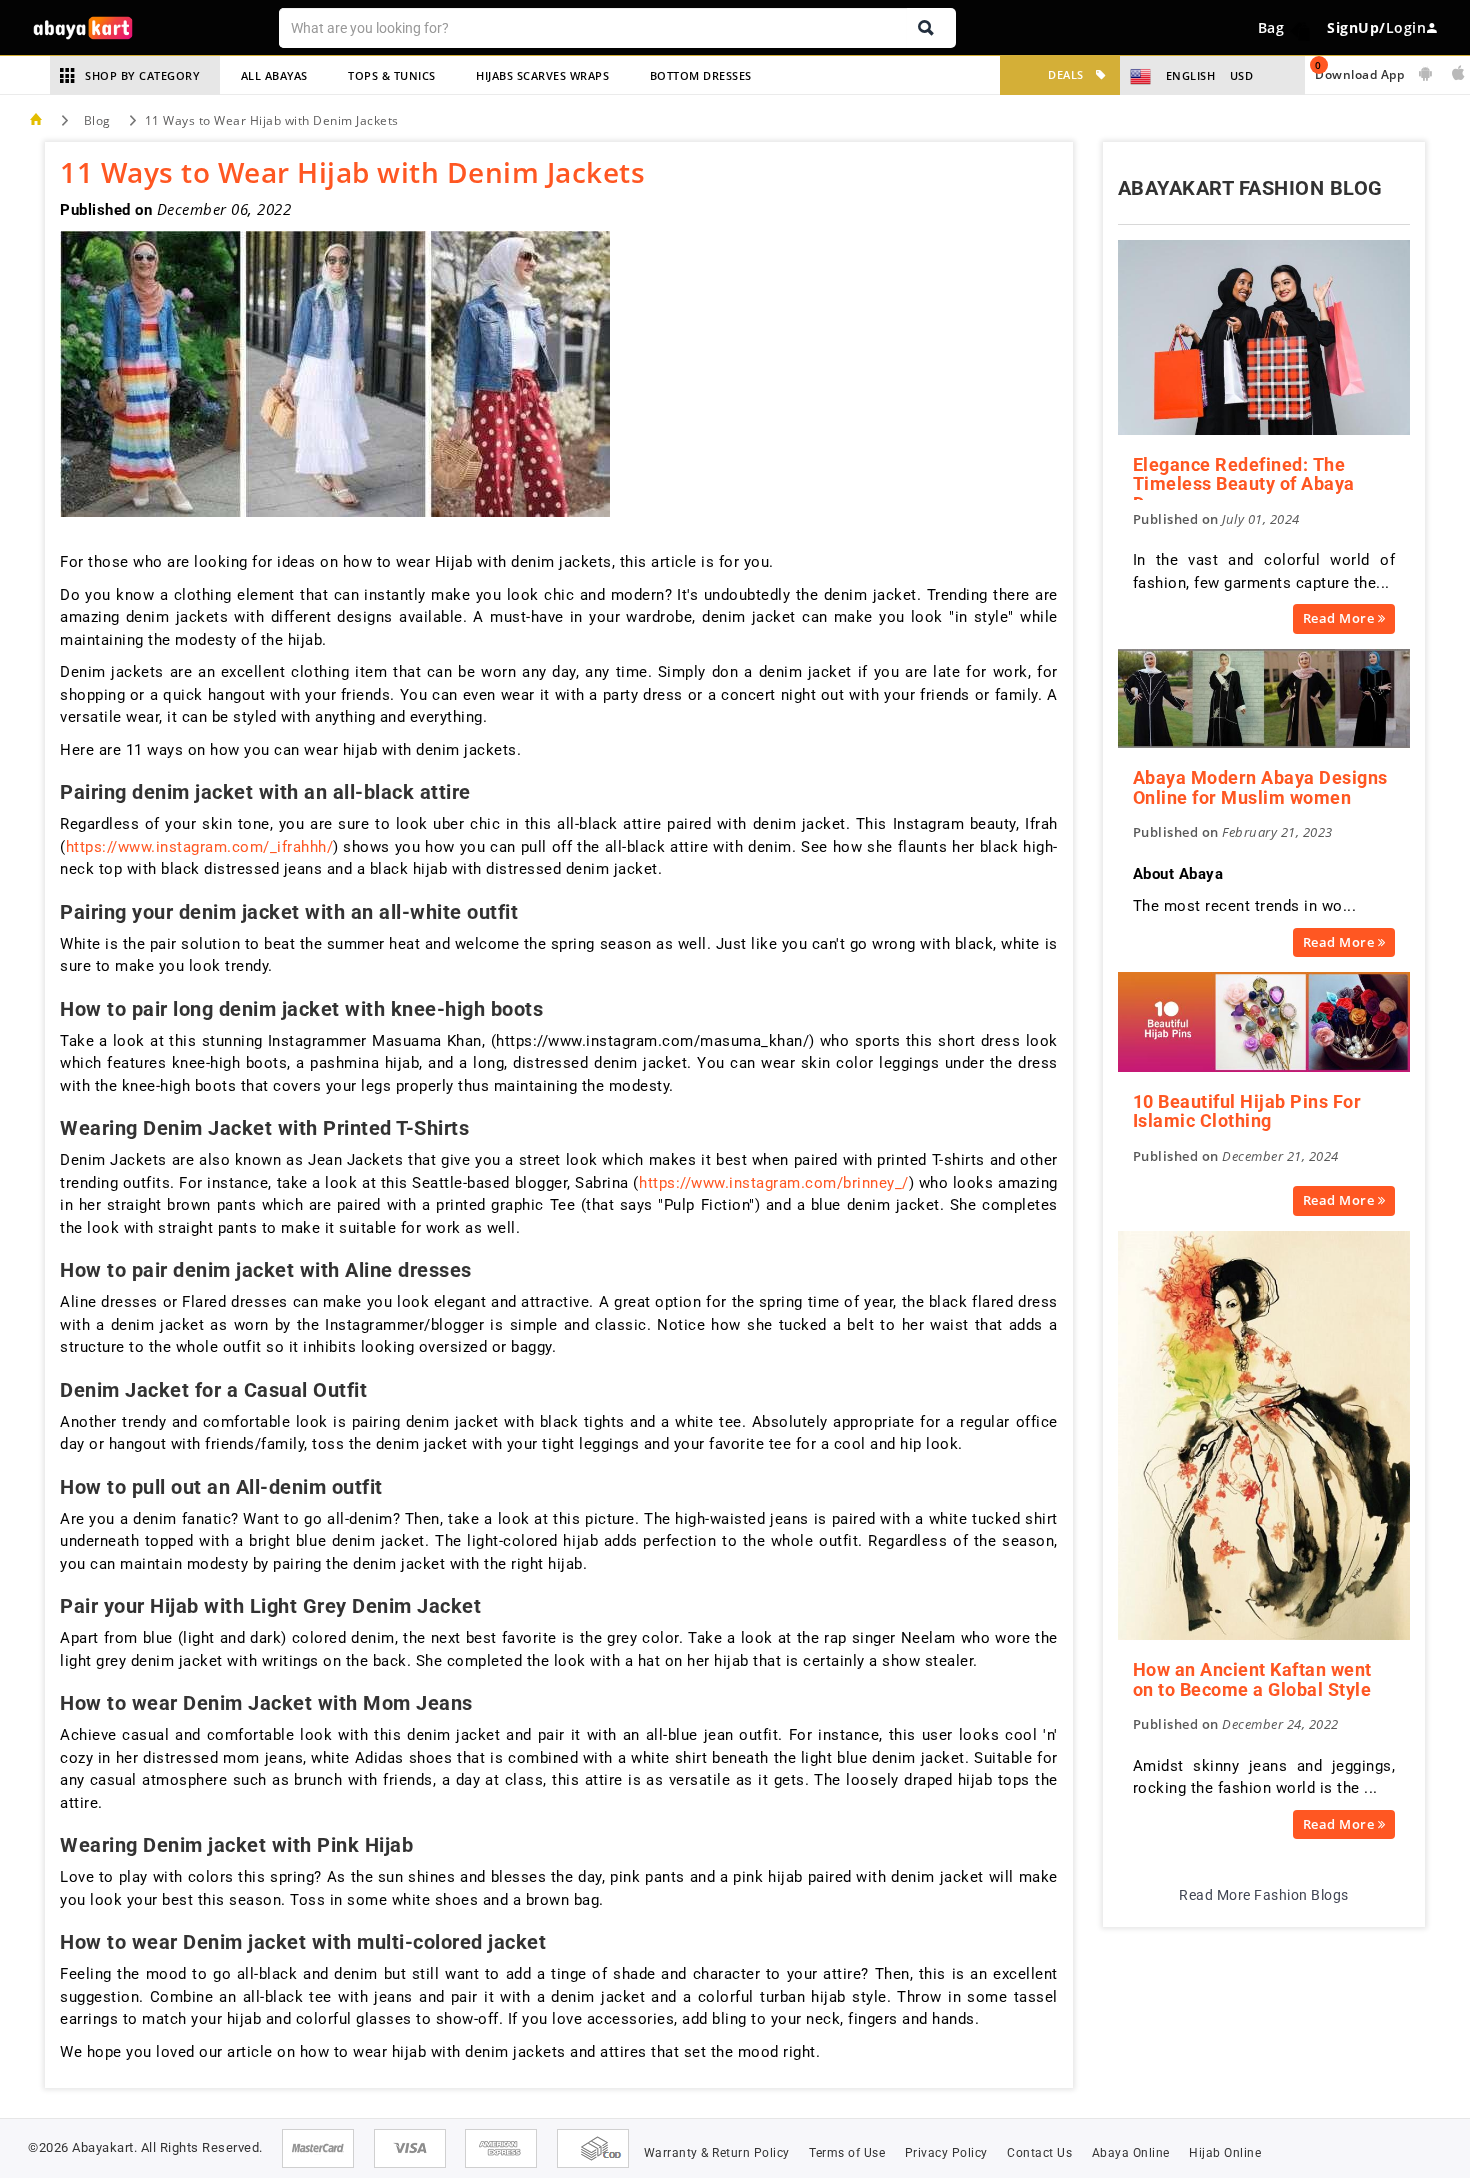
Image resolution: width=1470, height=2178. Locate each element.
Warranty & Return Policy (717, 2153)
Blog (97, 120)
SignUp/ (1356, 27)
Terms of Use (847, 2153)
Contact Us (1039, 2153)
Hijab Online (1225, 2153)
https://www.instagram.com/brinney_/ (774, 1183)
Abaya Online (1131, 2153)
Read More (1340, 618)
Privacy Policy (946, 2153)
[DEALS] (1016, 75)
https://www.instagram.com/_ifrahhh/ (200, 847)
